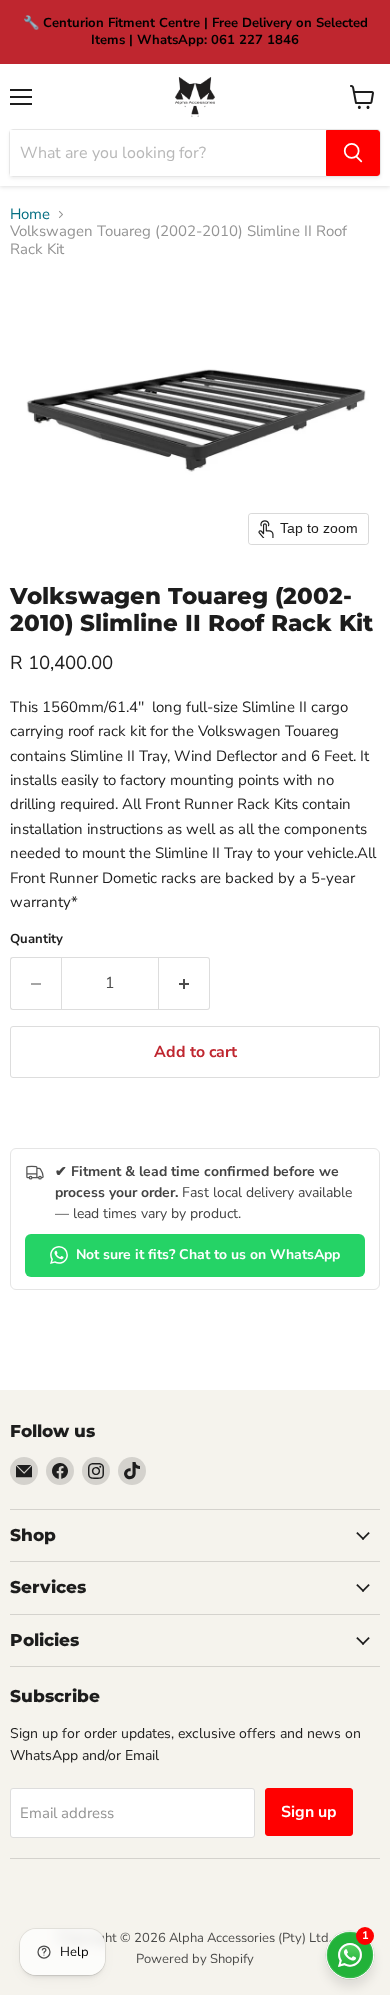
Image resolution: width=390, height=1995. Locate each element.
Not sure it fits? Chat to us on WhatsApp (208, 1254)
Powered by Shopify (195, 1959)
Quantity (36, 939)
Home (30, 214)
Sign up (309, 1812)
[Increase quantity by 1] (184, 983)
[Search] (353, 153)
